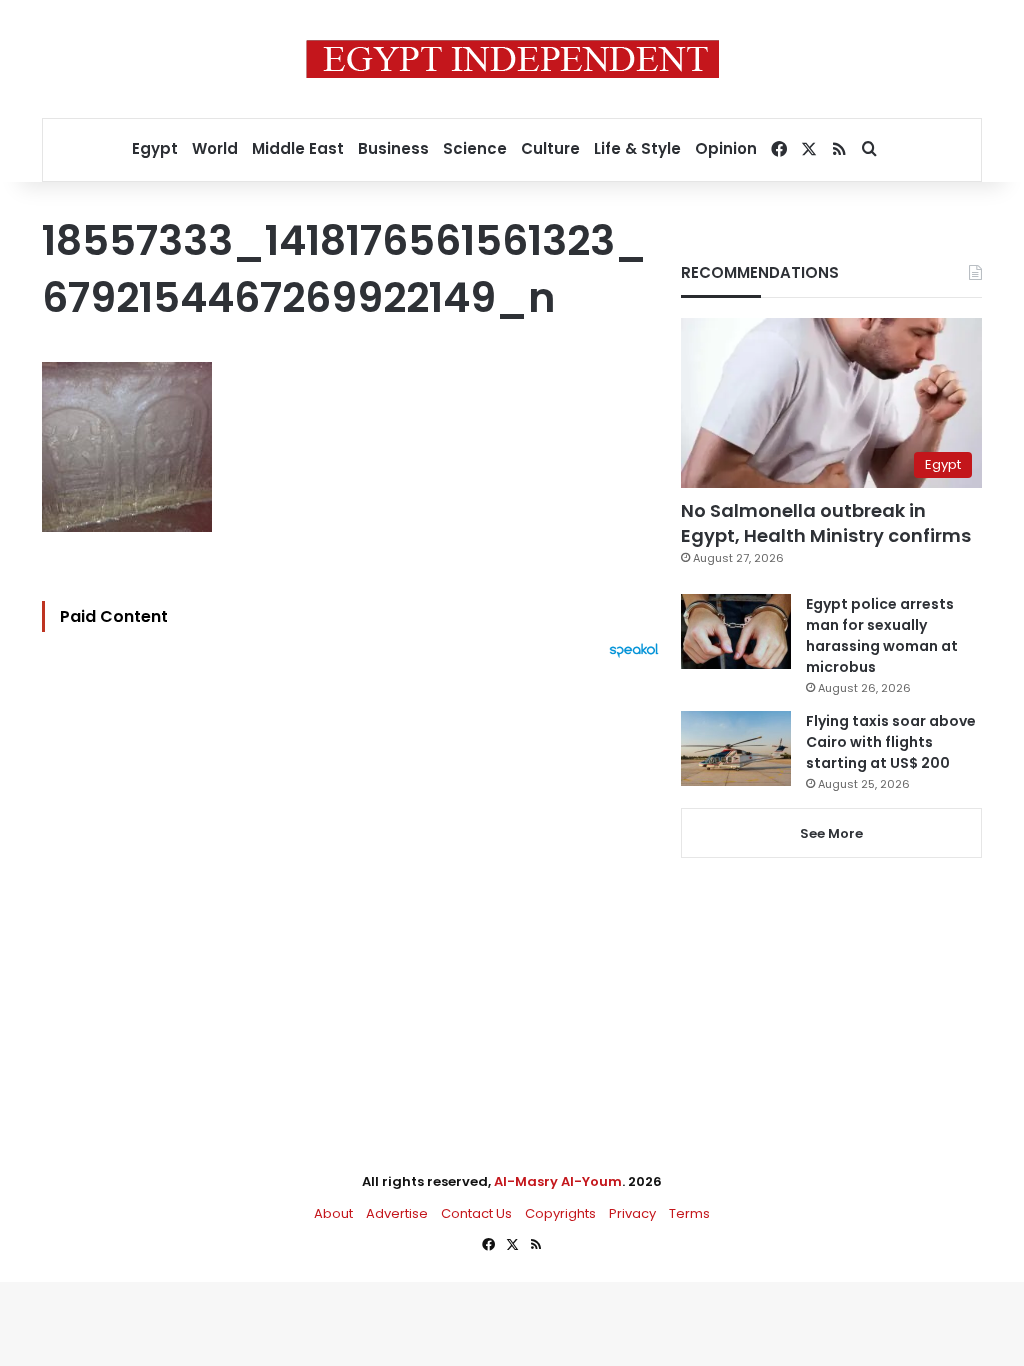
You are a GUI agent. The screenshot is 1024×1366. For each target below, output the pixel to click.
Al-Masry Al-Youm (558, 1181)
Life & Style (637, 148)
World (215, 148)
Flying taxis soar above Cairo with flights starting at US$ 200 (891, 742)
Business (393, 148)
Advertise (397, 1213)
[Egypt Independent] (512, 59)
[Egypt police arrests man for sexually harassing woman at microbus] (736, 631)
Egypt (155, 148)
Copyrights (560, 1213)
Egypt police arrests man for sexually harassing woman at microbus (882, 635)
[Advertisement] (355, 878)
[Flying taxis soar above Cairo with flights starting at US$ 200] (736, 748)
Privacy (632, 1213)
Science (475, 148)
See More (831, 833)
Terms (689, 1213)
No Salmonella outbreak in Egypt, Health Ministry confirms (826, 523)
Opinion (726, 148)
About (333, 1213)
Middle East (298, 148)
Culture (550, 148)
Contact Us (476, 1213)
